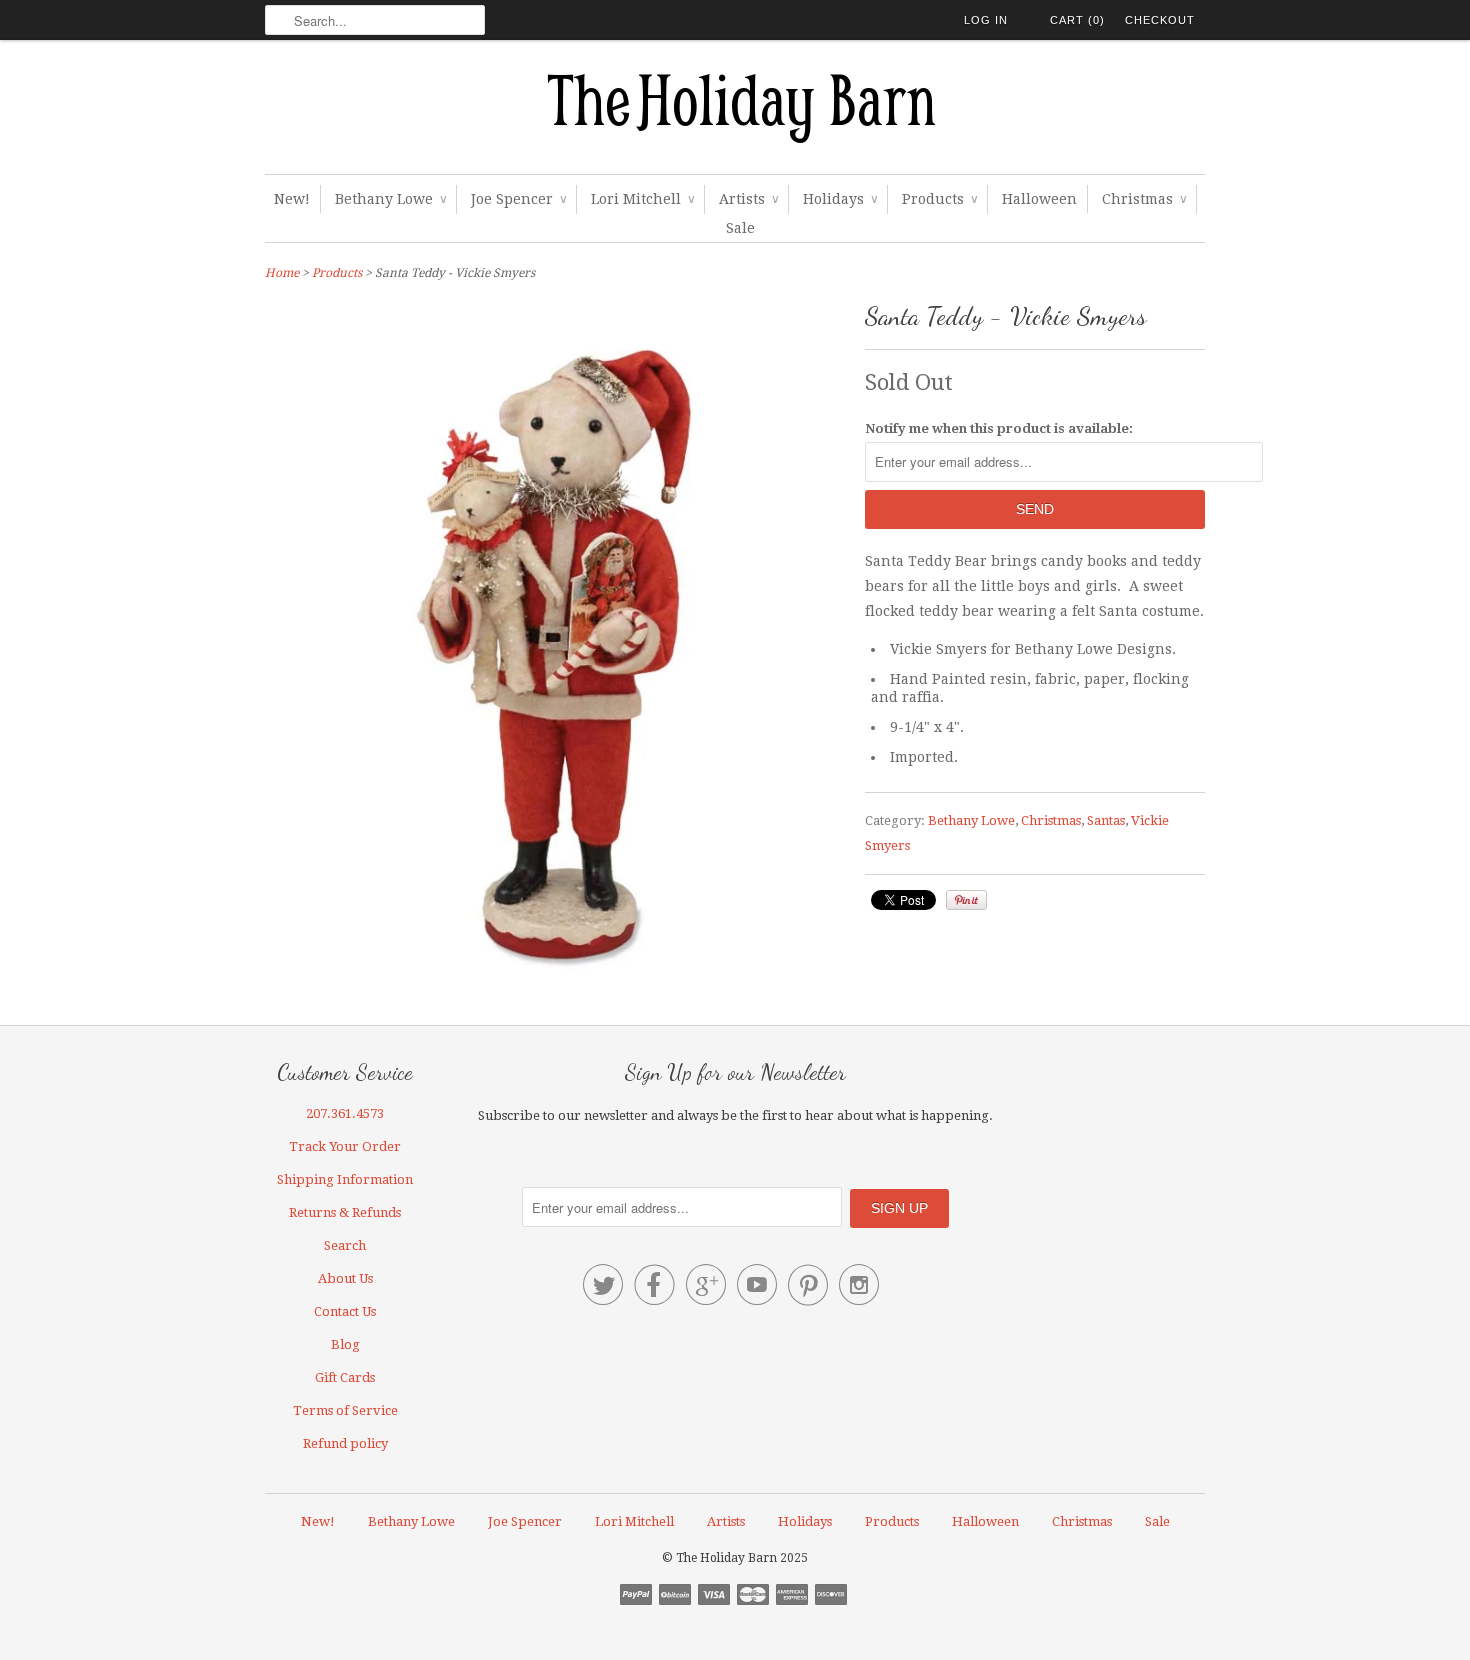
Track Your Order (345, 1146)
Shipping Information (345, 1179)
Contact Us (345, 1311)
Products (939, 199)
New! (292, 199)
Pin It (966, 900)
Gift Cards (345, 1377)
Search (345, 1245)
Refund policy (345, 1443)
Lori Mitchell (642, 199)
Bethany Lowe (390, 199)
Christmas (1144, 199)
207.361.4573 (345, 1113)
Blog (345, 1344)
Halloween (1039, 199)
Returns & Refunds (345, 1212)
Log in (986, 20)
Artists (748, 199)
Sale (740, 228)
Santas (1106, 820)
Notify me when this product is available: (999, 428)
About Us (345, 1278)
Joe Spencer (518, 199)
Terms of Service (345, 1410)
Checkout (1160, 20)
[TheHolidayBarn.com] (735, 112)
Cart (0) (1077, 20)
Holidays (840, 199)
